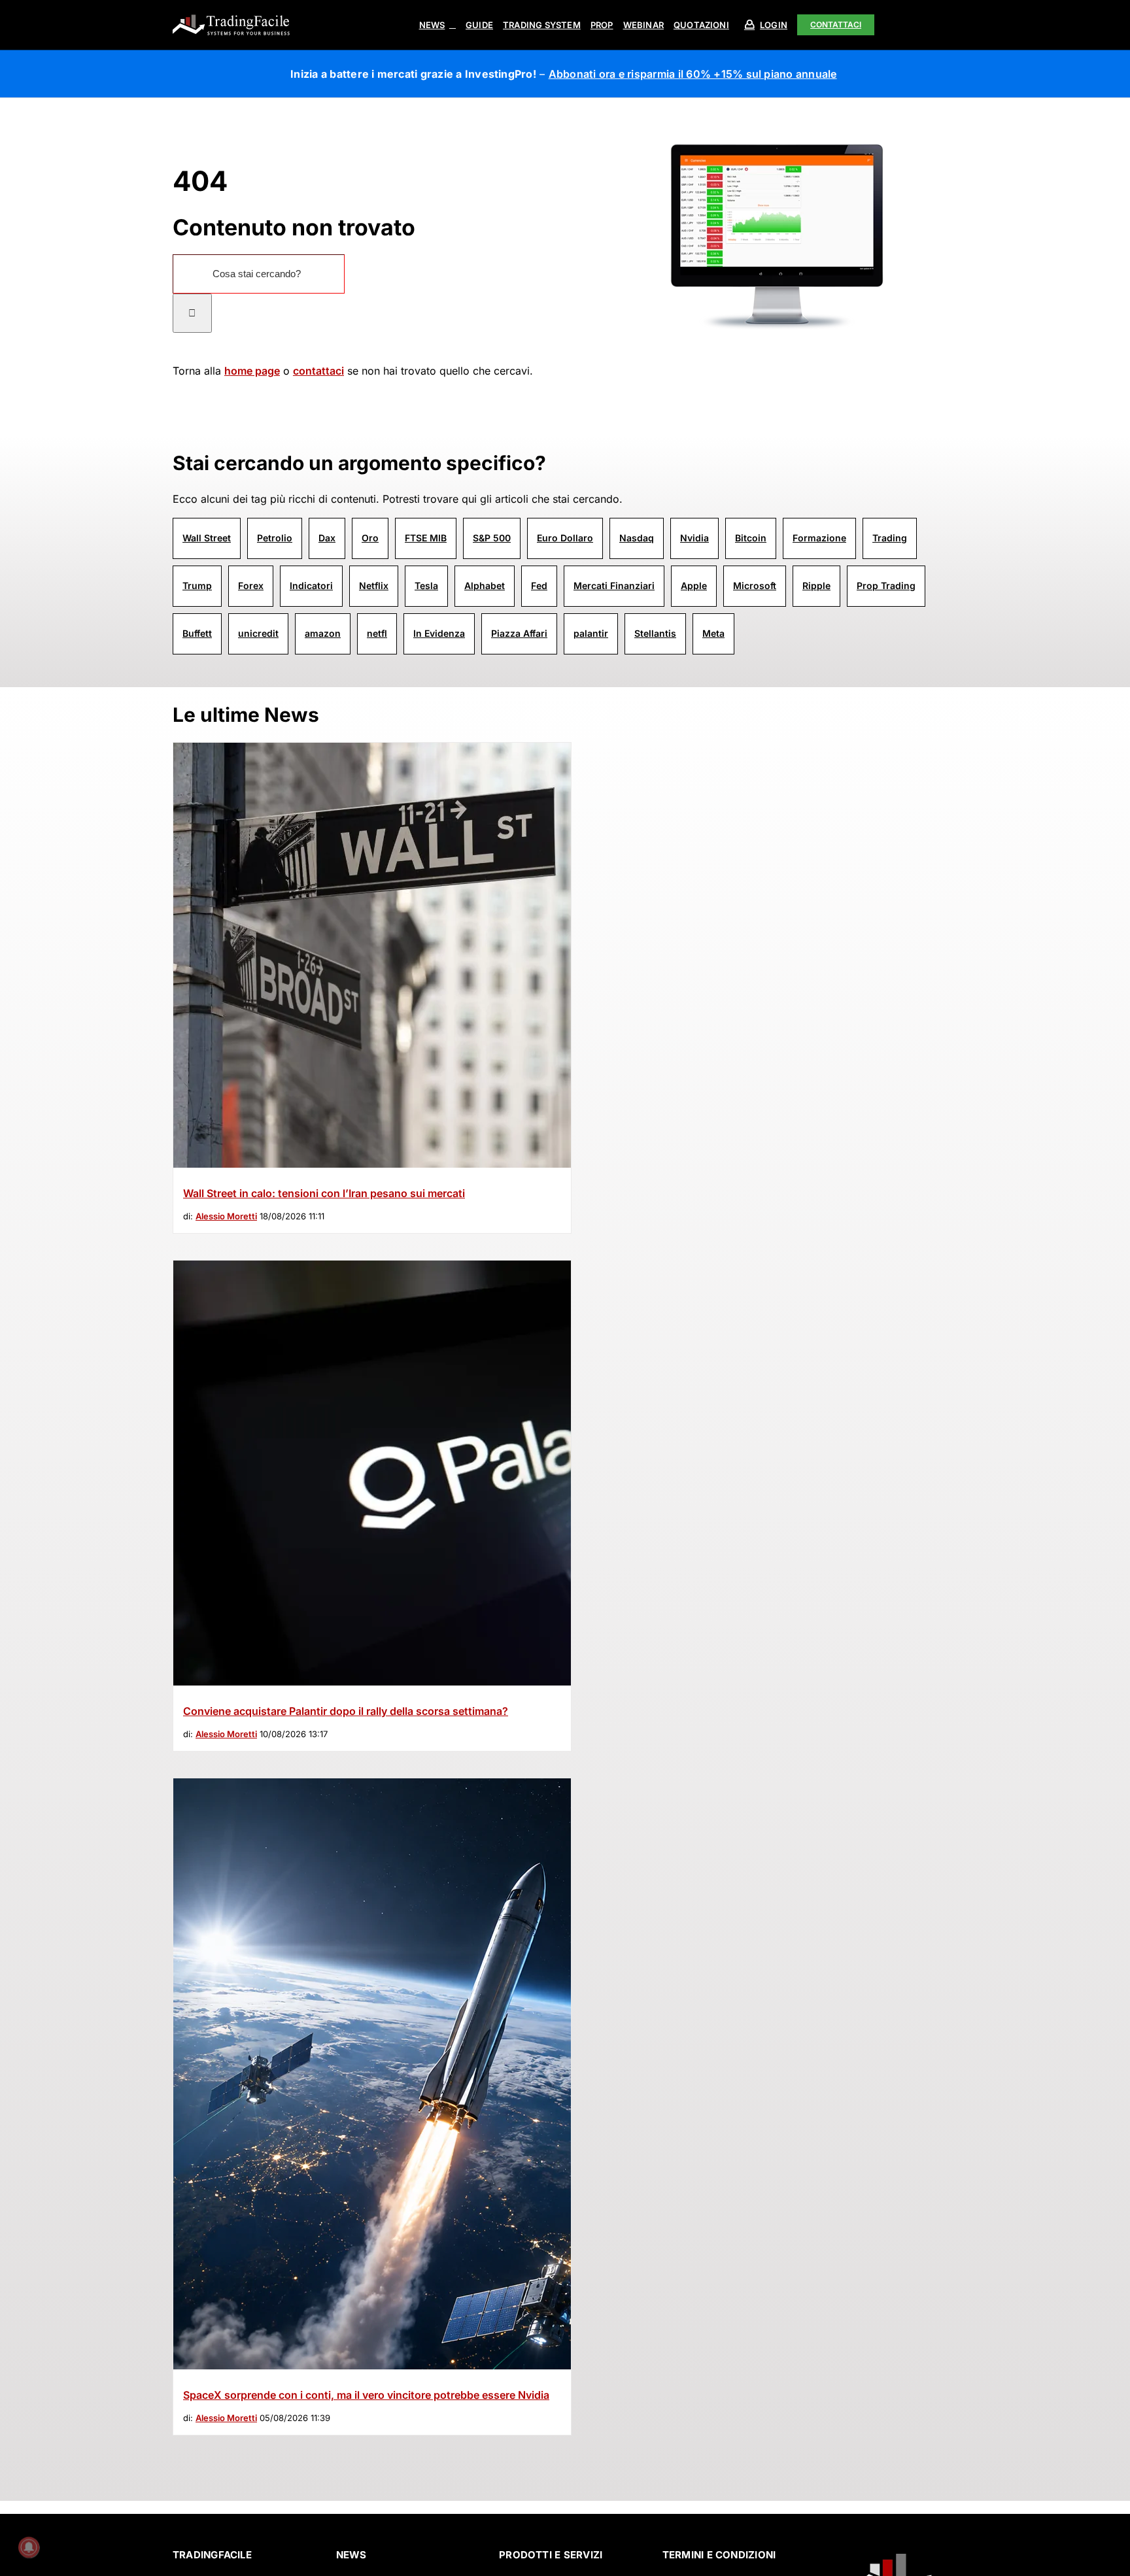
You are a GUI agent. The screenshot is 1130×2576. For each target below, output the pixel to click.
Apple (694, 585)
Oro (370, 538)
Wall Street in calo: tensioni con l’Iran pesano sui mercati (324, 1193)
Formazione (819, 538)
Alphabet (485, 585)
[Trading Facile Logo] (231, 16)
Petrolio (275, 538)
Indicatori (311, 585)
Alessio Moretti (226, 1216)
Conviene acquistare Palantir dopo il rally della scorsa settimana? (346, 1711)
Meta (713, 633)
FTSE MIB (426, 538)
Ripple (816, 585)
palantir (591, 633)
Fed (539, 585)
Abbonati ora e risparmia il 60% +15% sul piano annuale (693, 74)
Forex (251, 585)
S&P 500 (492, 538)
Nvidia (694, 538)
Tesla (426, 585)
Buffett (197, 633)
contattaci (318, 371)
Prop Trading (886, 585)
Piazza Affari (519, 633)
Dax (327, 538)
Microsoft (755, 585)
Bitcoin (751, 538)
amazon (323, 633)
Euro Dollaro (565, 538)
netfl (377, 633)
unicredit (258, 633)
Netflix (374, 585)
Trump (197, 585)
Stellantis (655, 633)
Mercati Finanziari (614, 585)
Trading (890, 538)
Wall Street (207, 538)
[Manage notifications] (29, 2547)
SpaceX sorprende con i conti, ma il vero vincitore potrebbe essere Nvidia (366, 2395)
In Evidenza (439, 633)
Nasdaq (637, 538)
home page (252, 371)
